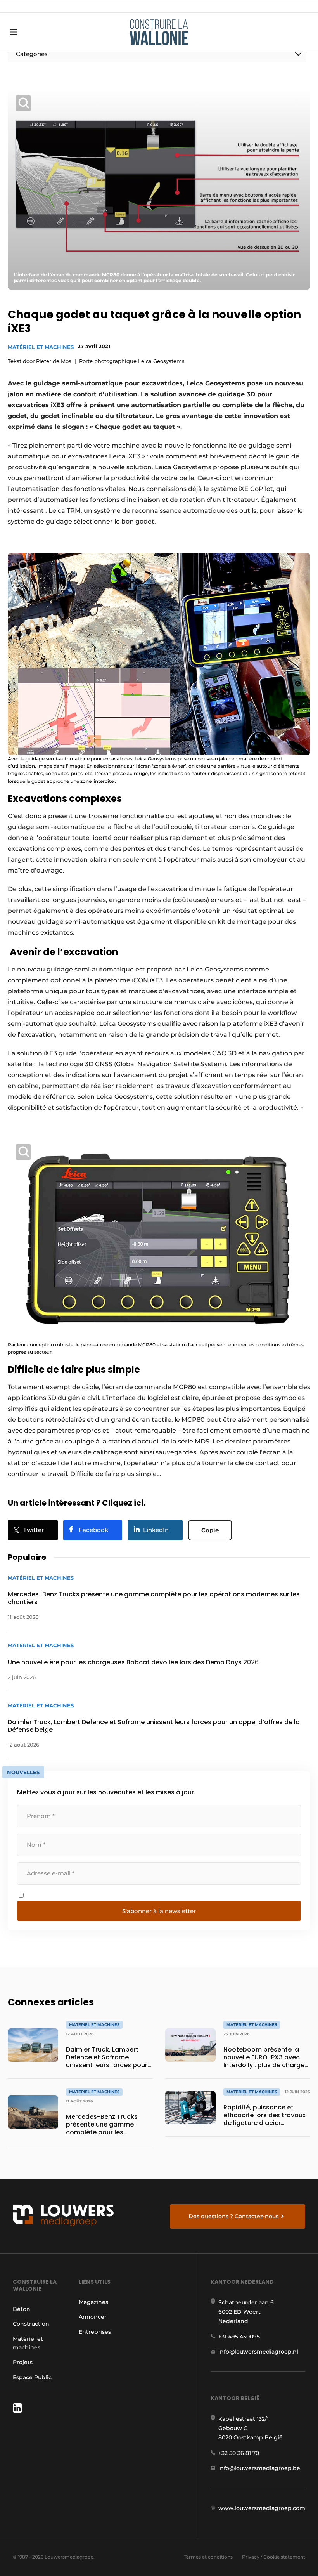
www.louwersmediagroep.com (262, 2508)
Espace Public (32, 2377)
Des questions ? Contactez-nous (233, 2216)
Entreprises (95, 2332)
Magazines (93, 2302)
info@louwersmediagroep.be (259, 2468)
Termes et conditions (208, 2557)
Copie (210, 1530)
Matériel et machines (41, 347)
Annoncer (93, 2317)
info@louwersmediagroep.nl (258, 2352)
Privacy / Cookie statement (274, 2557)
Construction (31, 2324)
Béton (22, 2309)
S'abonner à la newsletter (159, 1911)
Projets (23, 2362)
